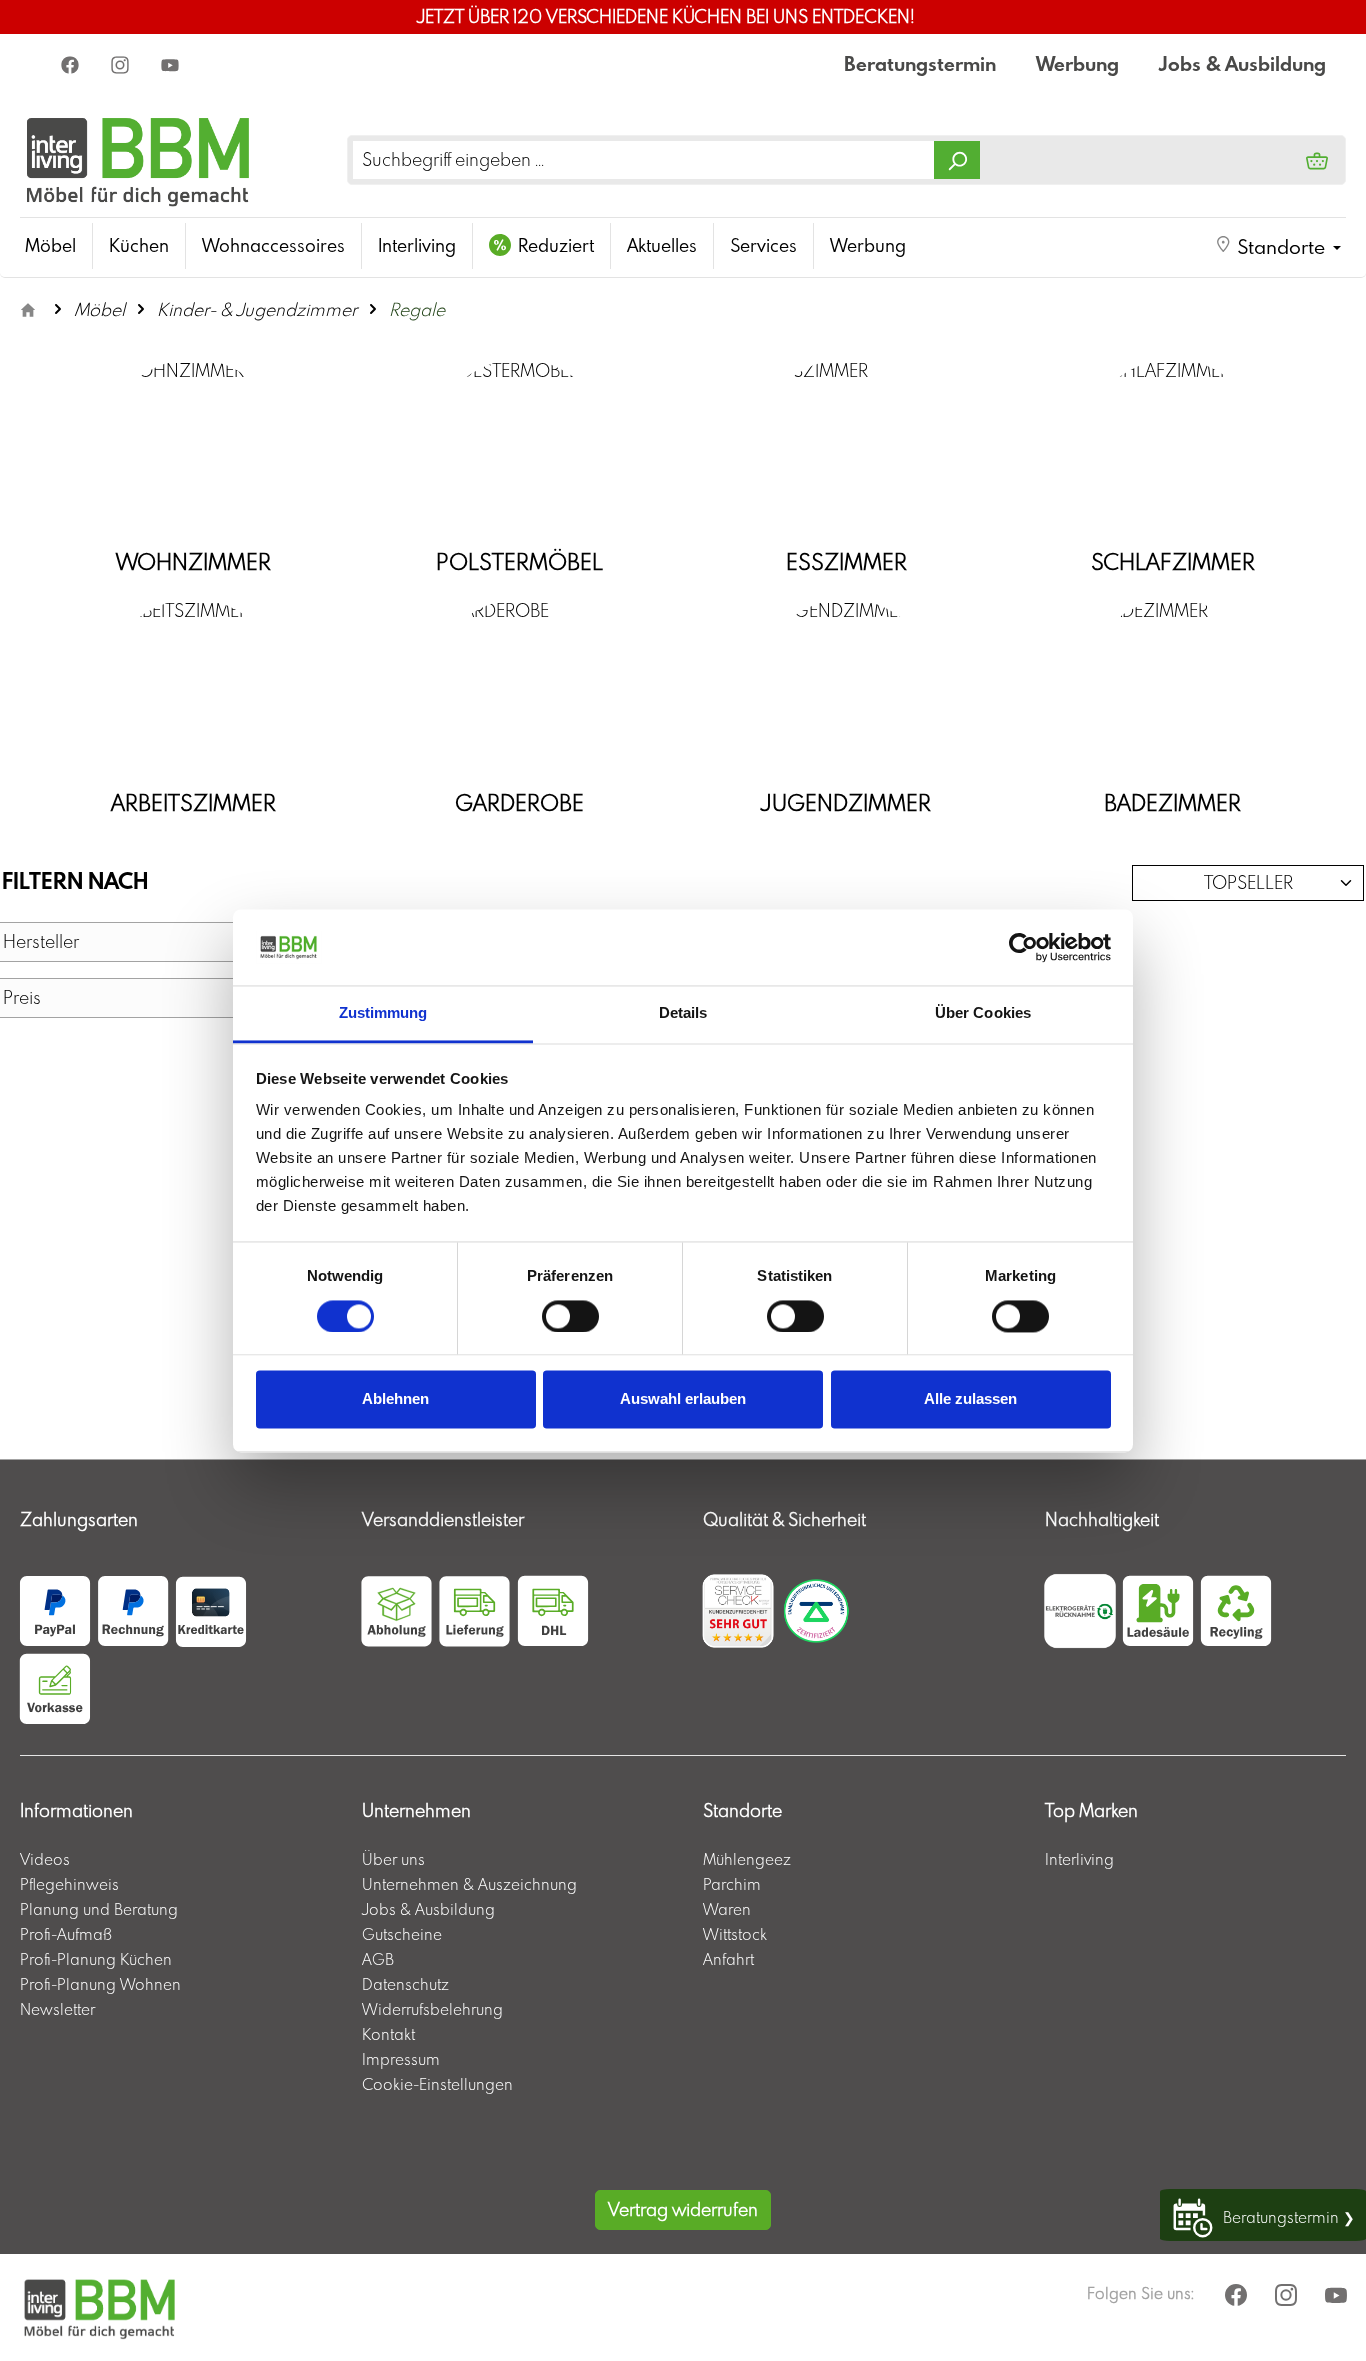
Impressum (401, 2059)
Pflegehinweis (69, 1884)
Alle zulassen (970, 1399)
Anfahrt (728, 1959)
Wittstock (735, 1934)
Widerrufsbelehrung (432, 2009)
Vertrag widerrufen (683, 2209)
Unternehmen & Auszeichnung (469, 1884)
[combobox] (644, 160)
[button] (1278, 247)
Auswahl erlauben (683, 1399)
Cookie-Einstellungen (437, 2084)
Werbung (1077, 63)
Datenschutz (405, 1984)
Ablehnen (395, 1399)
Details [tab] (683, 1013)
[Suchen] (957, 160)
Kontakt (388, 2034)
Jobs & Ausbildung (1242, 63)
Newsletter (57, 2009)
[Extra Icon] (172, 64)
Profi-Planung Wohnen (100, 1984)
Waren (727, 1909)
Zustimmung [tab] (383, 1013)
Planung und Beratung (99, 1909)
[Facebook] (72, 64)
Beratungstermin (920, 63)
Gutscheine (402, 1934)
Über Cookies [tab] (983, 1013)
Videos (45, 1859)
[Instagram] (122, 64)
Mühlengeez (747, 1859)
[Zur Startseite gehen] (138, 159)
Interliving (1079, 1859)
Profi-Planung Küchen (96, 1959)
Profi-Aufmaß (66, 1934)
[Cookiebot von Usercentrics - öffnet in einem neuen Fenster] (1023, 947)
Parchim (732, 1884)
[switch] (570, 1316)
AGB (378, 1959)
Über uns (393, 1859)
